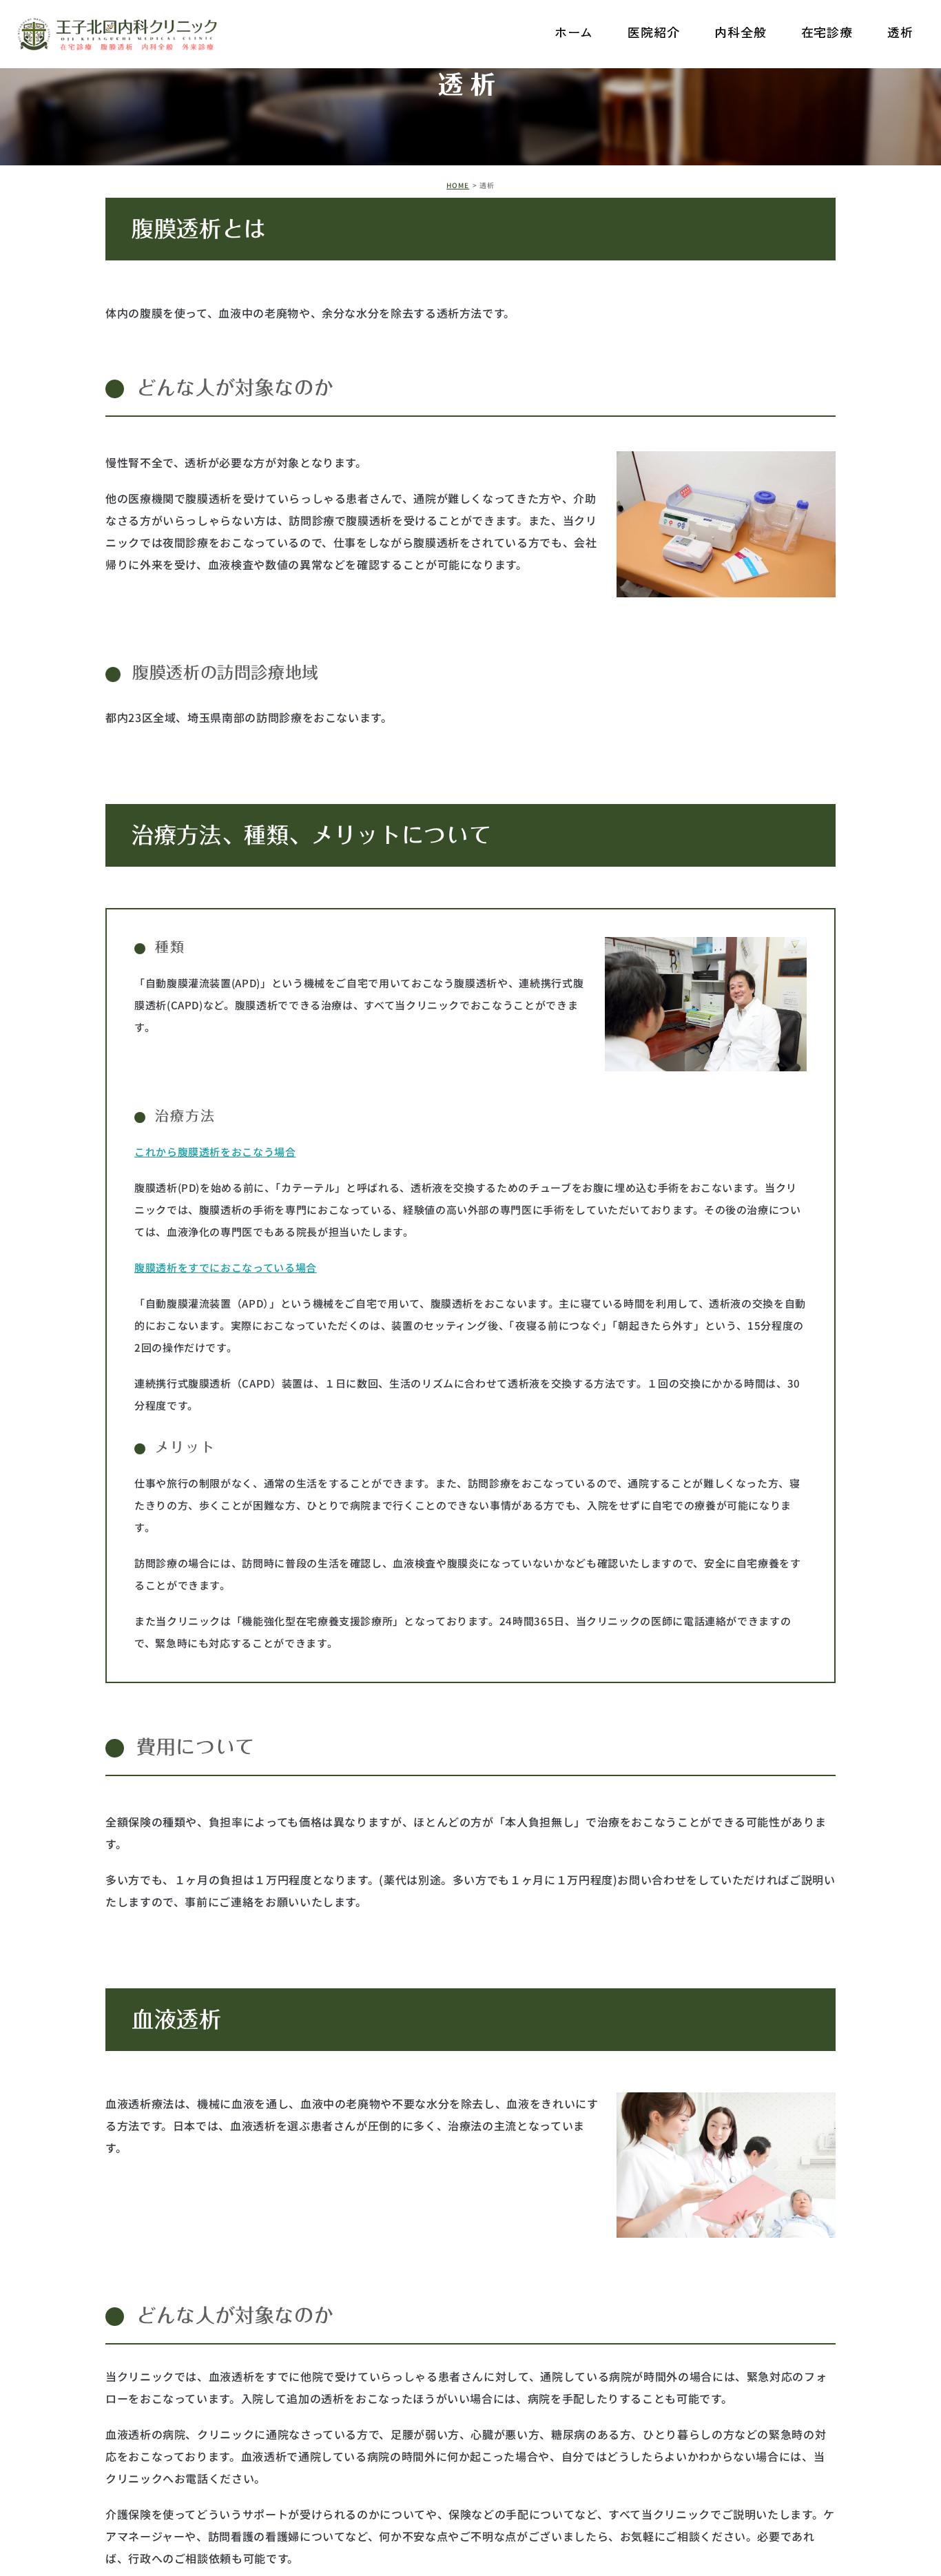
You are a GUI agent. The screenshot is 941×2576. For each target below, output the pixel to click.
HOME (458, 185)
